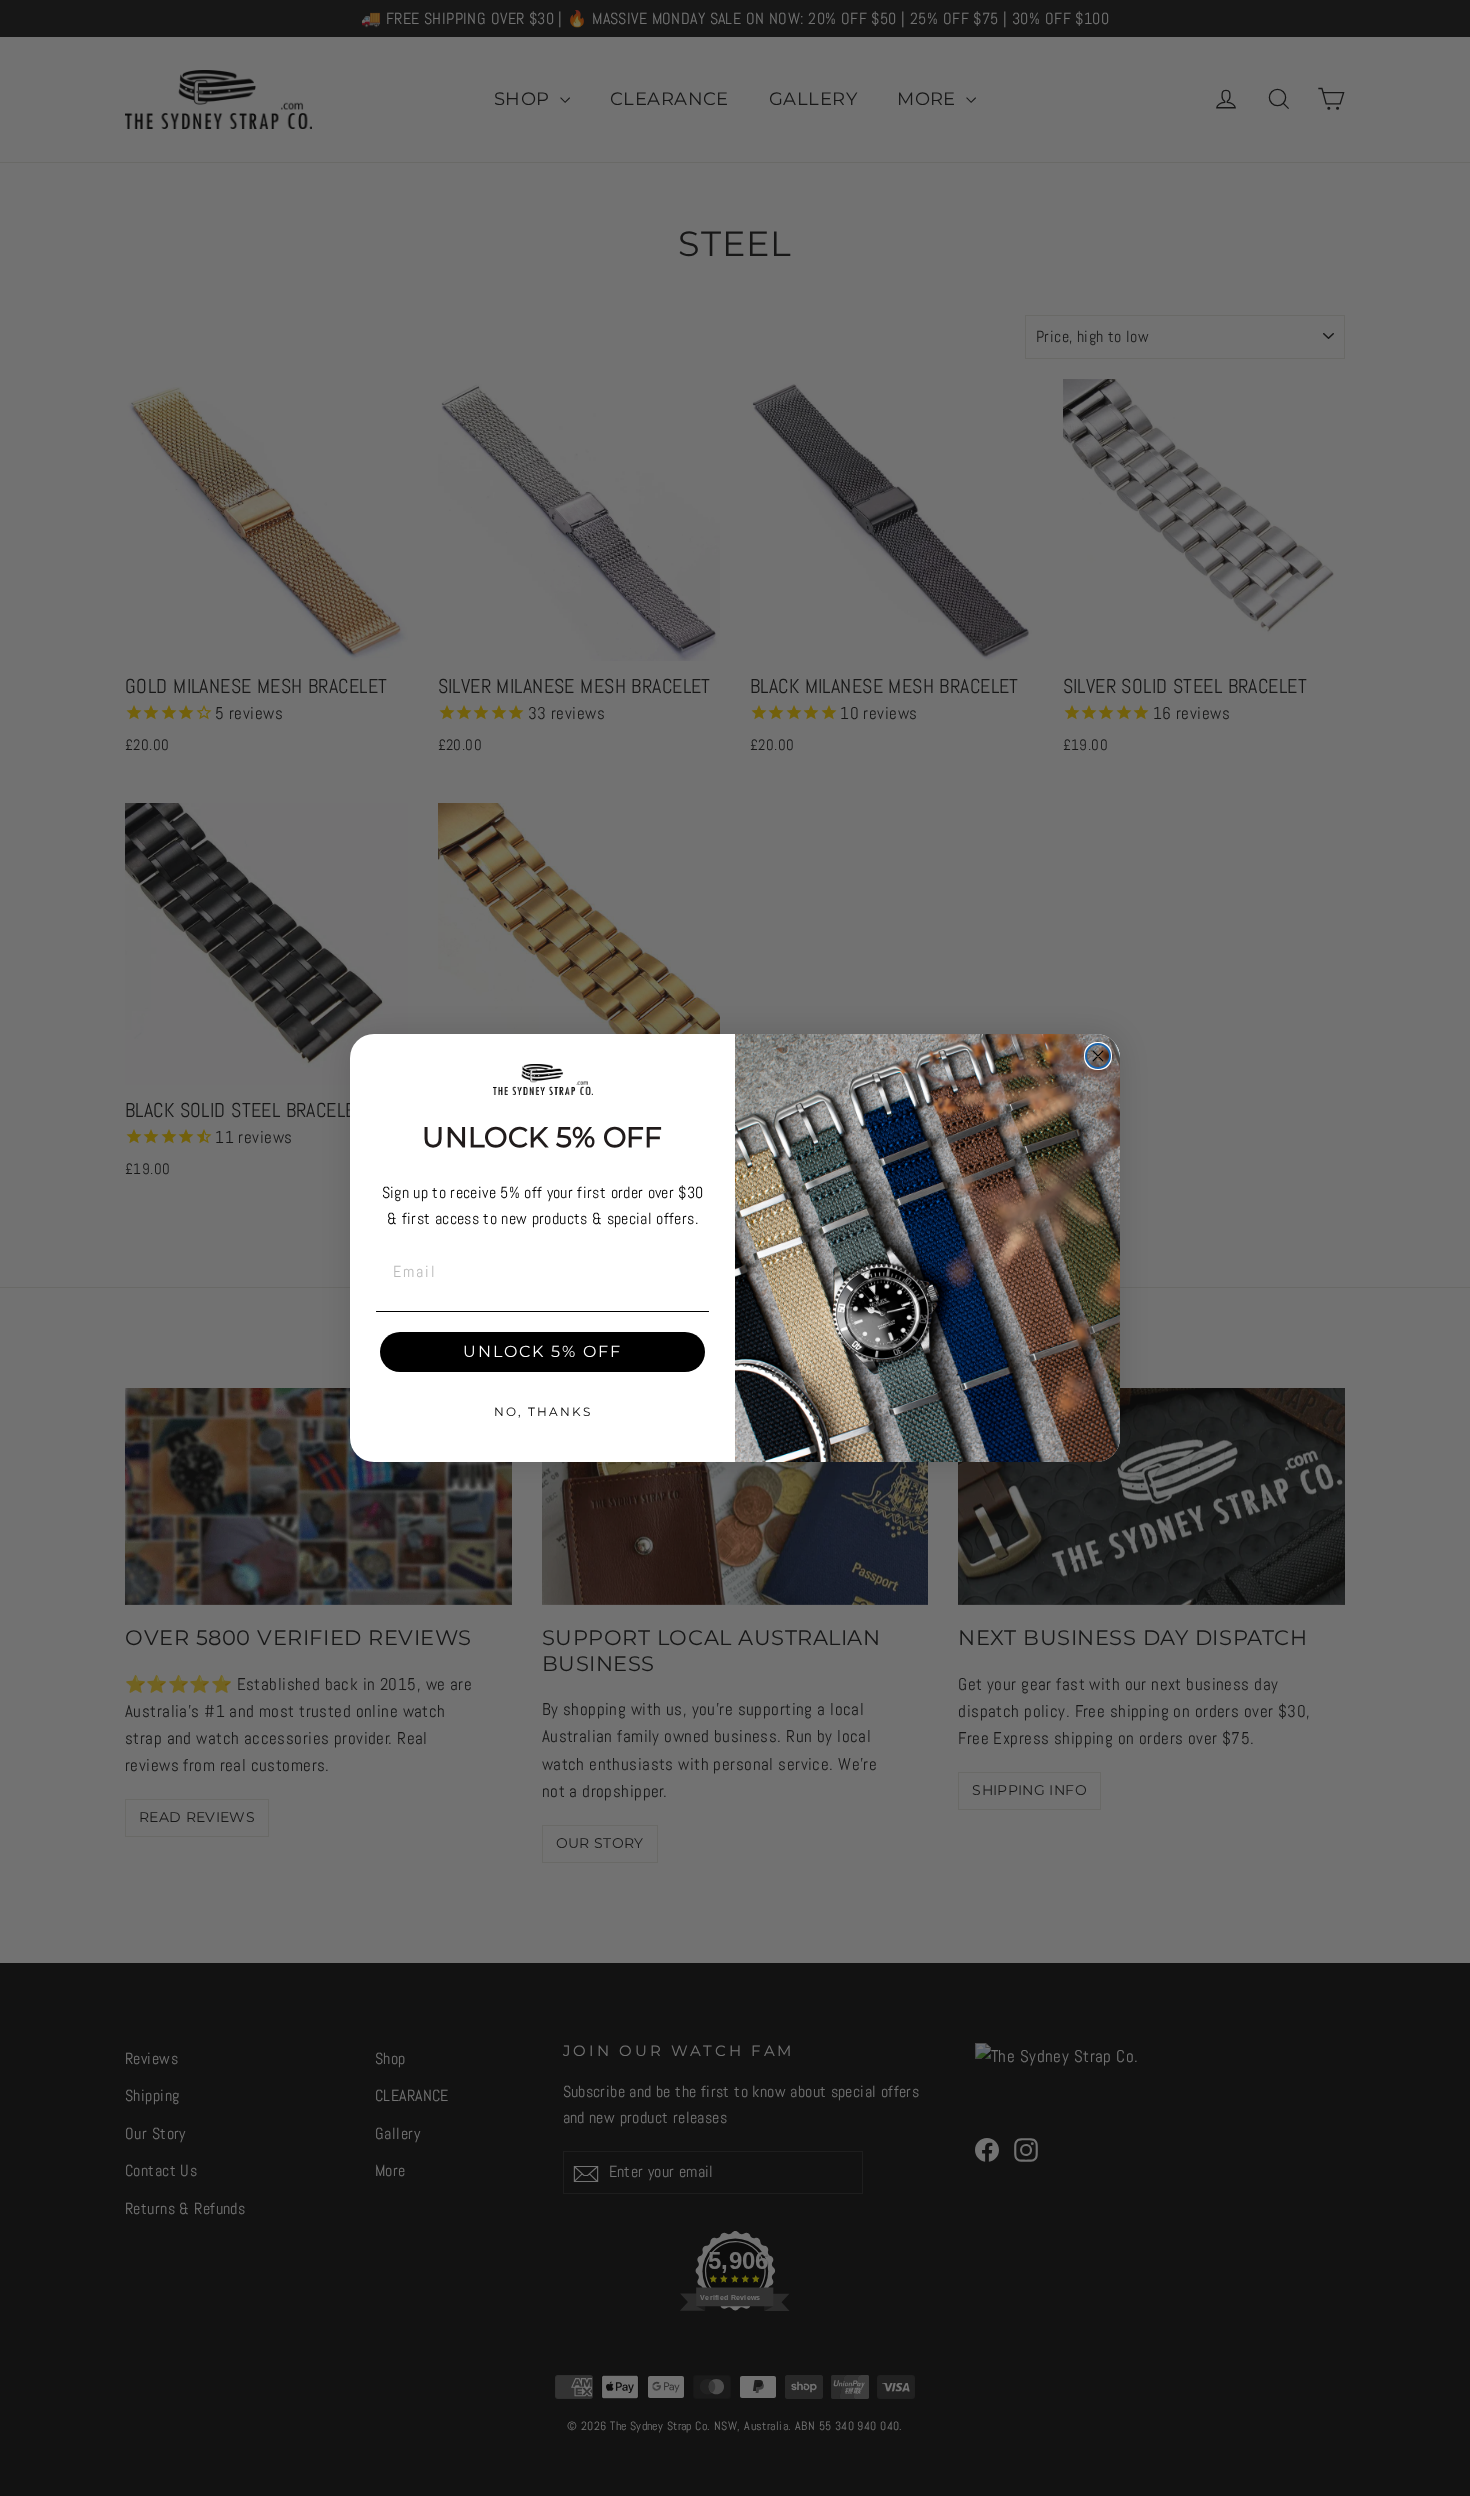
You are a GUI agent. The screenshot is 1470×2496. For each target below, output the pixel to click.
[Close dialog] (1098, 1056)
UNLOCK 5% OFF (542, 1351)
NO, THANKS (543, 1411)
